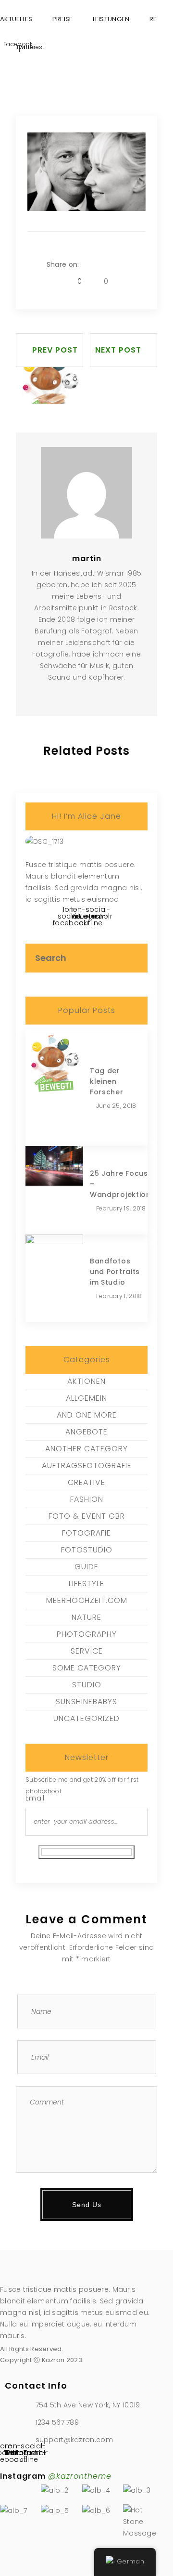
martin (87, 559)
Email (35, 1798)
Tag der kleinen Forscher (107, 1081)
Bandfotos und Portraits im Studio (115, 1272)
